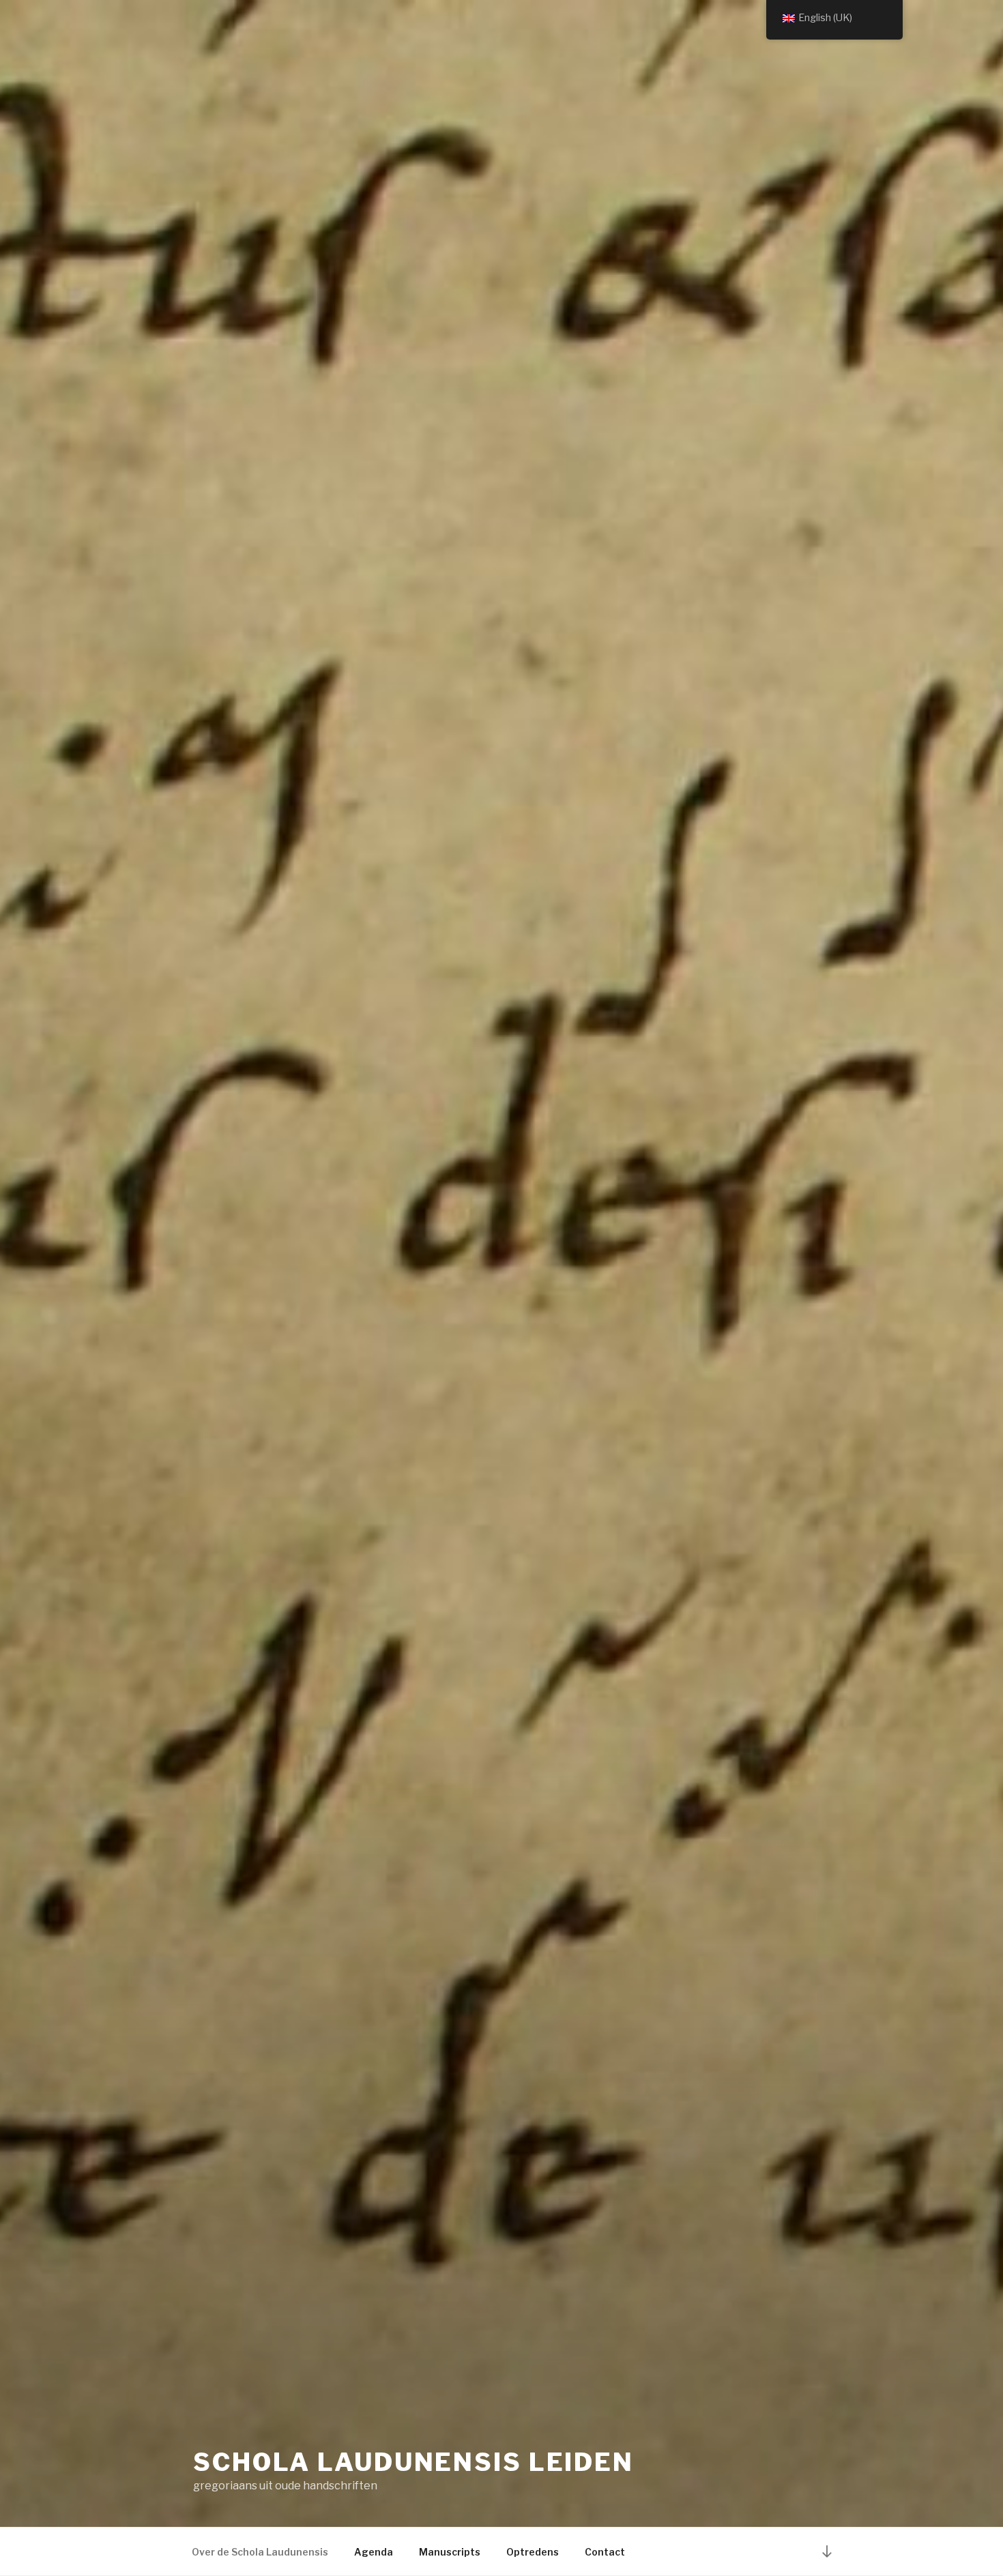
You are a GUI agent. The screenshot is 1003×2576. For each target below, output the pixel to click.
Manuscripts (450, 2552)
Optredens (533, 2552)
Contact (605, 2552)
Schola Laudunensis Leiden (413, 2462)
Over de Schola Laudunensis (260, 2552)
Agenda (374, 2552)
